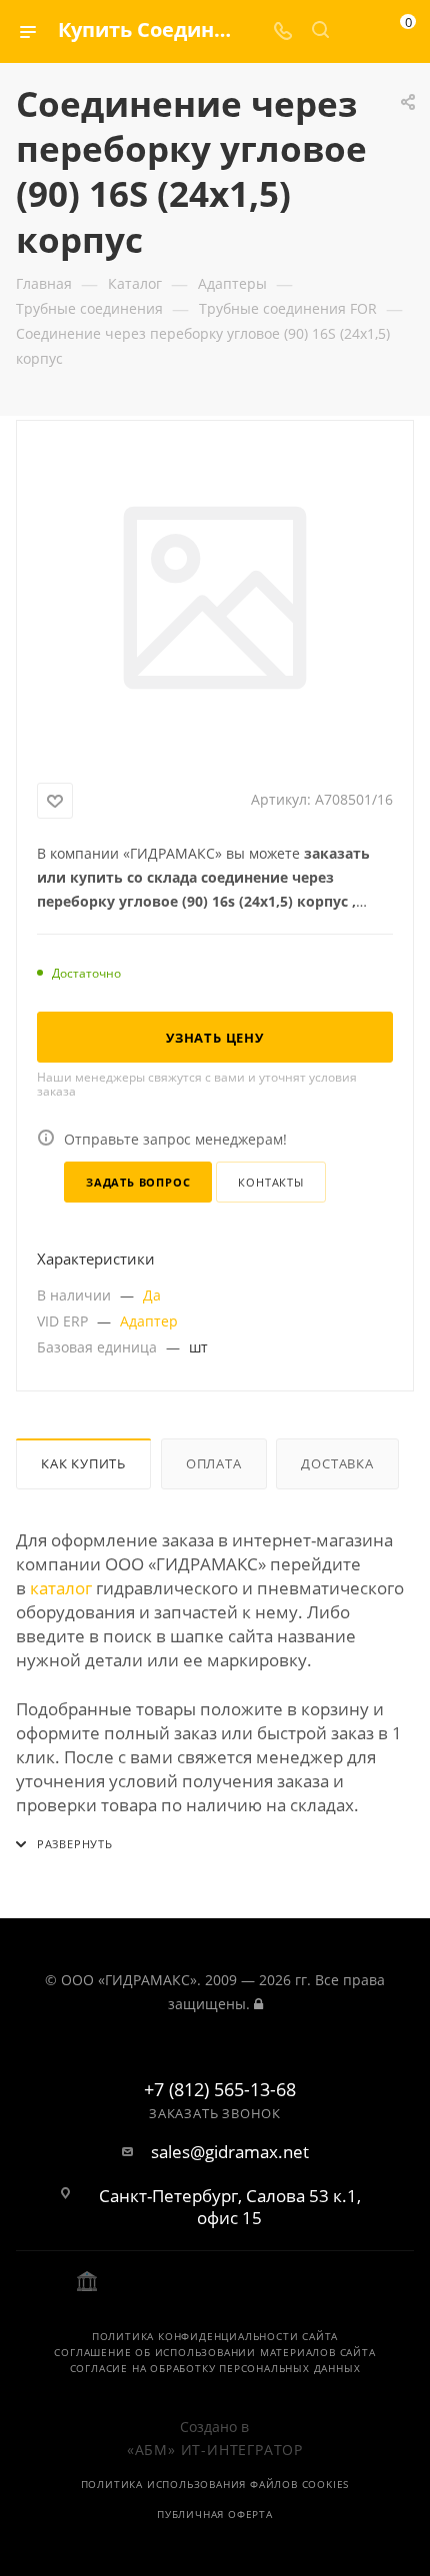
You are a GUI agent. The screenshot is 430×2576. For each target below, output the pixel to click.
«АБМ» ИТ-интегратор (215, 2450)
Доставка (337, 1463)
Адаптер (149, 1321)
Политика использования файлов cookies (215, 2484)
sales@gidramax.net (230, 2152)
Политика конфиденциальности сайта (215, 2336)
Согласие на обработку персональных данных (215, 2368)
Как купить (83, 1463)
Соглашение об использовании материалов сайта (214, 2352)
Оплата (214, 1463)
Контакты (270, 1182)
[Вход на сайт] (258, 2004)
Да (152, 1295)
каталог (61, 1588)
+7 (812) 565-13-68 (220, 2090)
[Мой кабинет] (358, 31)
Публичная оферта (215, 2514)
